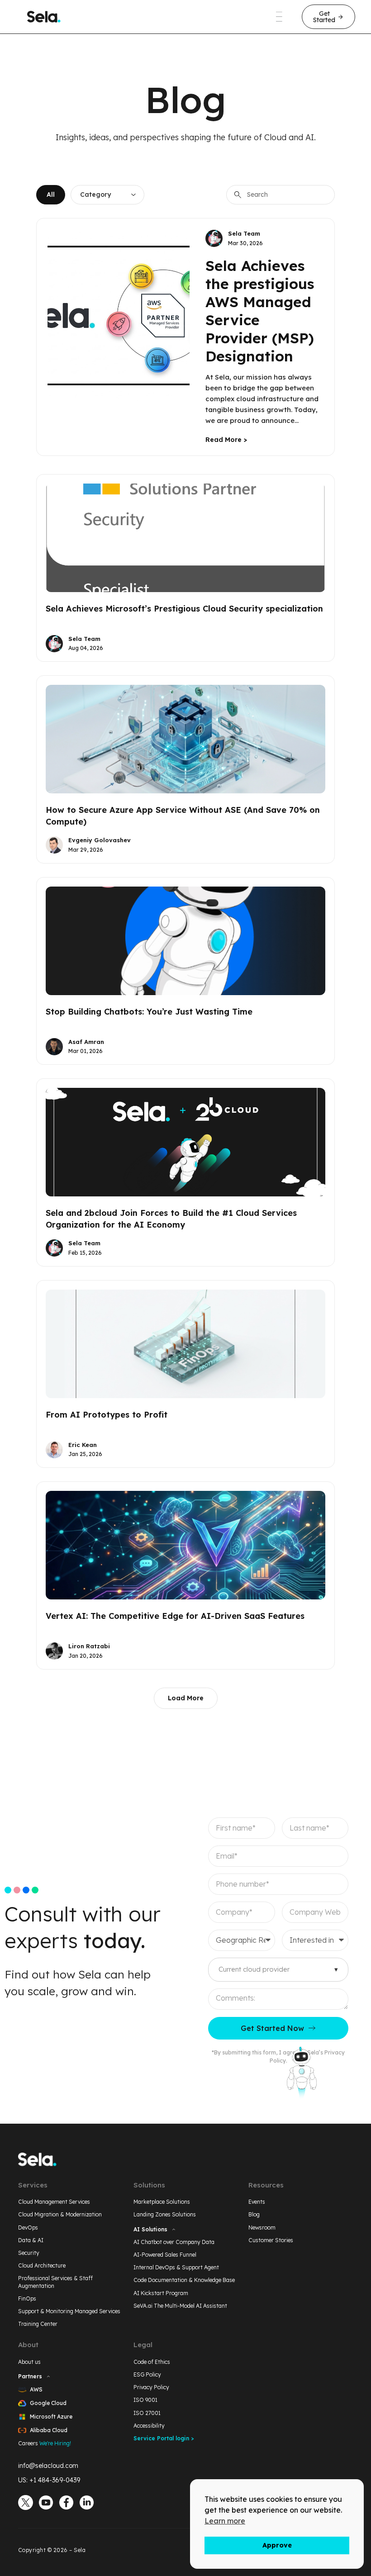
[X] (26, 2502)
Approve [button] (277, 2545)
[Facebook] (66, 2502)
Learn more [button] (225, 2521)
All (51, 195)
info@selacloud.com (48, 2466)
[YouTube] (46, 2502)
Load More (186, 1698)
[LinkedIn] (87, 2502)
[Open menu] (279, 17)
